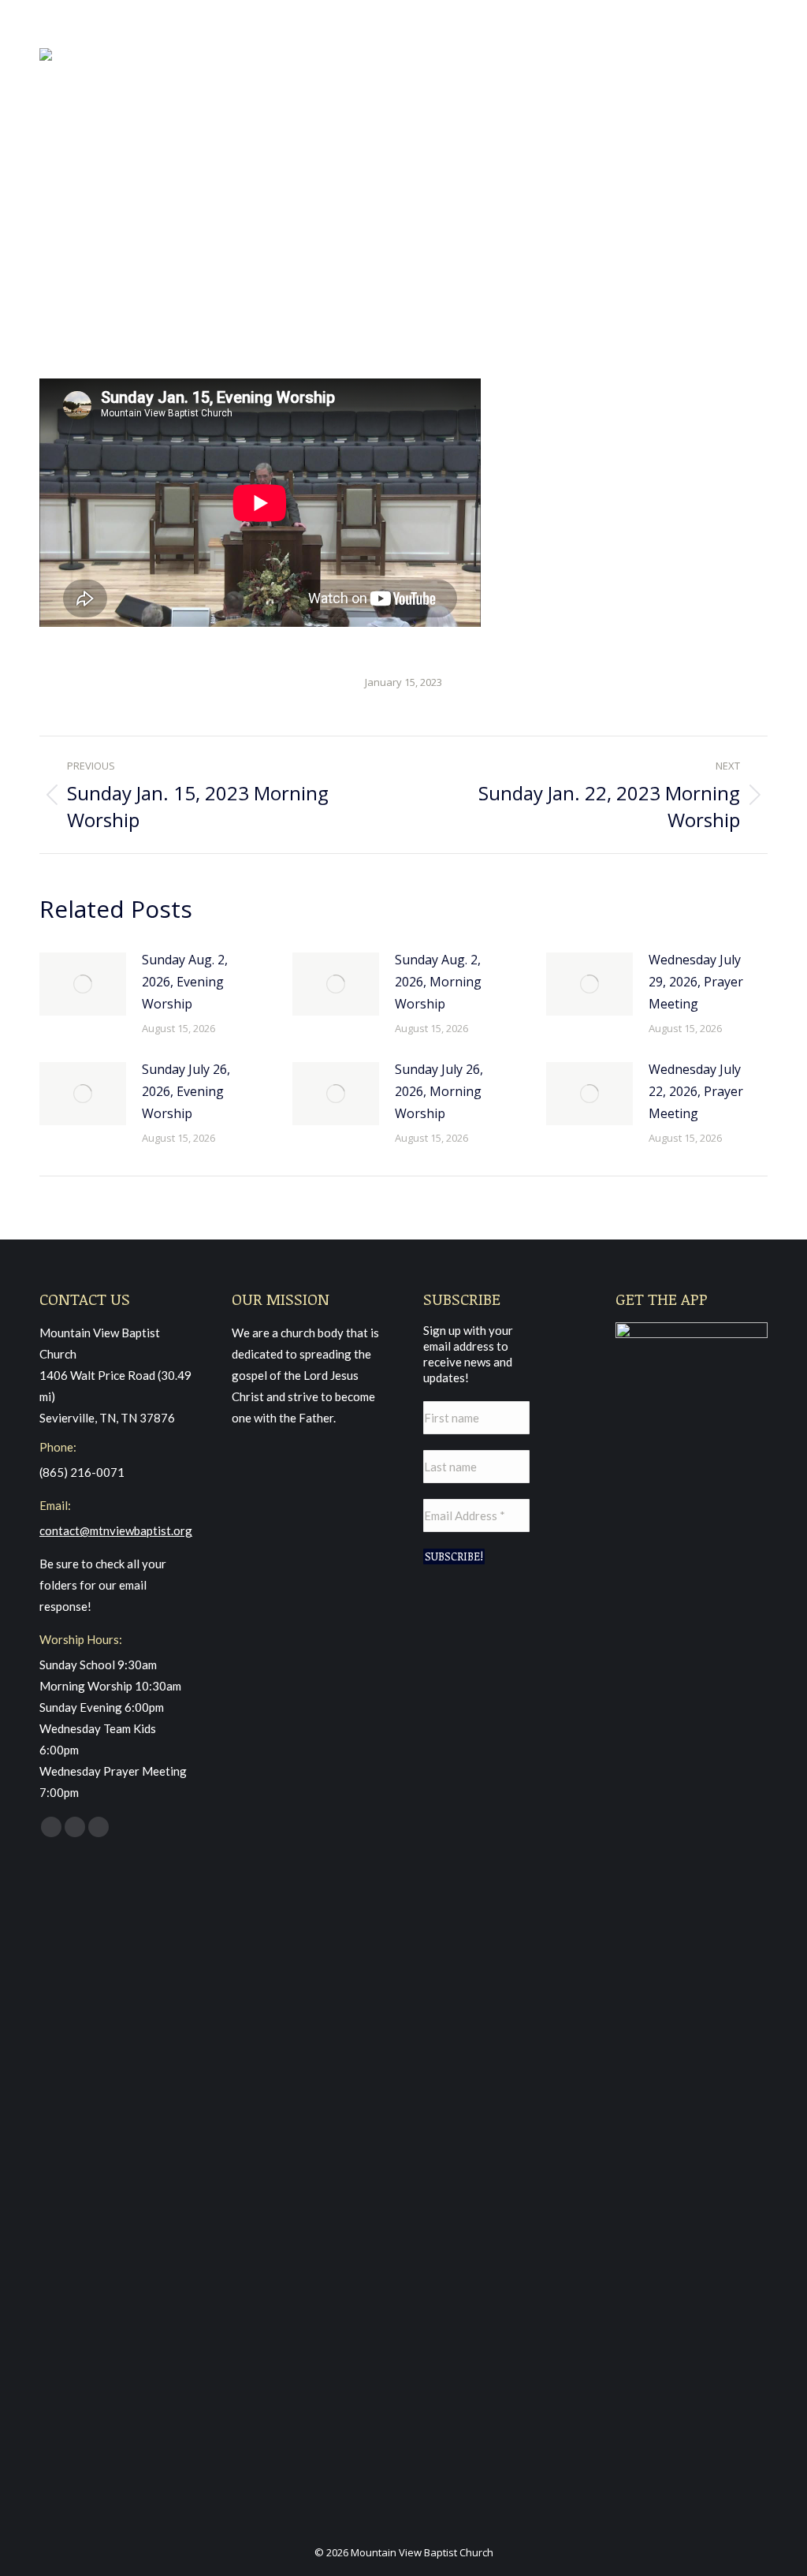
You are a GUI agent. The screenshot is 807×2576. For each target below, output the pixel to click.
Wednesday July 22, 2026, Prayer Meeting (696, 1091)
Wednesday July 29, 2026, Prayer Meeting (696, 982)
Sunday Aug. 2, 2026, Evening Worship (185, 982)
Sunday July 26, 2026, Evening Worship (186, 1091)
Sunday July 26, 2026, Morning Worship (439, 1091)
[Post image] (83, 984)
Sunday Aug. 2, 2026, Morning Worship (438, 982)
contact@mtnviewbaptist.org (116, 1530)
